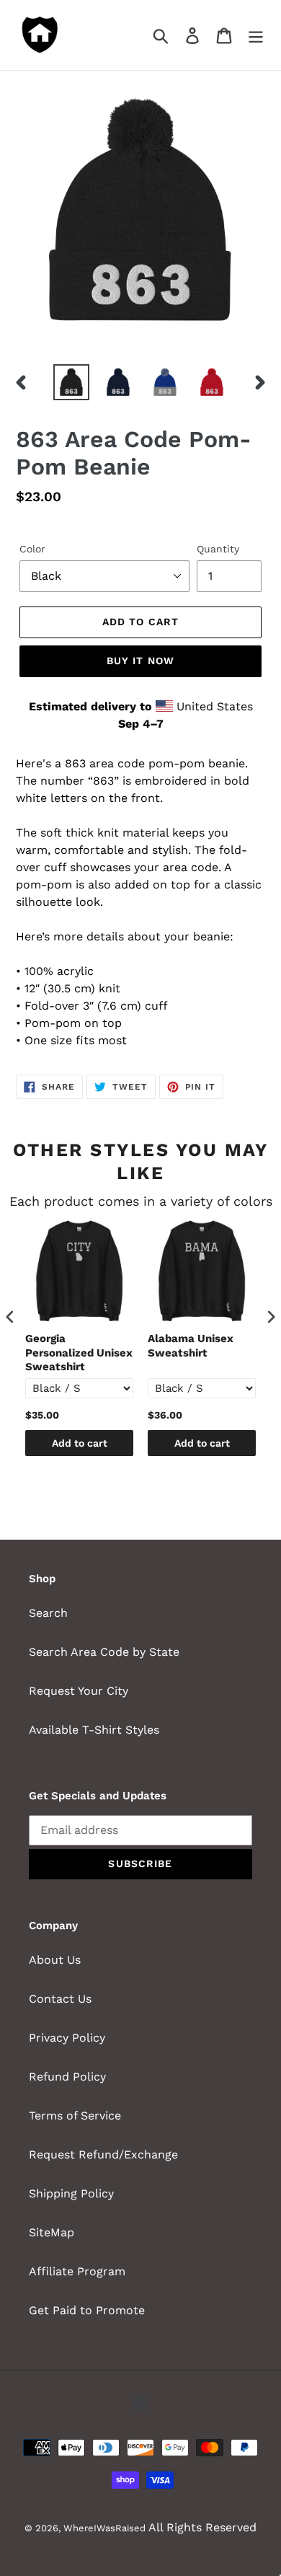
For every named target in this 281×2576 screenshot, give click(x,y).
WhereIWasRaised (104, 2528)
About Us (55, 1960)
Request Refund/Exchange (103, 2154)
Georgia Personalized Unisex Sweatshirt (79, 1353)
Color (32, 549)
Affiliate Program (77, 2271)
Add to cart (80, 1443)
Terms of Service (75, 2116)
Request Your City (79, 1691)
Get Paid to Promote (87, 2310)
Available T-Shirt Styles (94, 1730)
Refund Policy (67, 2077)
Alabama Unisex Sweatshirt (191, 1346)
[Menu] (256, 35)
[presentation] (10, 1317)
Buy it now (140, 661)
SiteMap (52, 2232)
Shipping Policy (71, 2193)
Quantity (218, 549)
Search (48, 1613)
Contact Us (60, 1999)
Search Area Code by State (104, 1652)
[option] (72, 382)
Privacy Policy (67, 2038)
